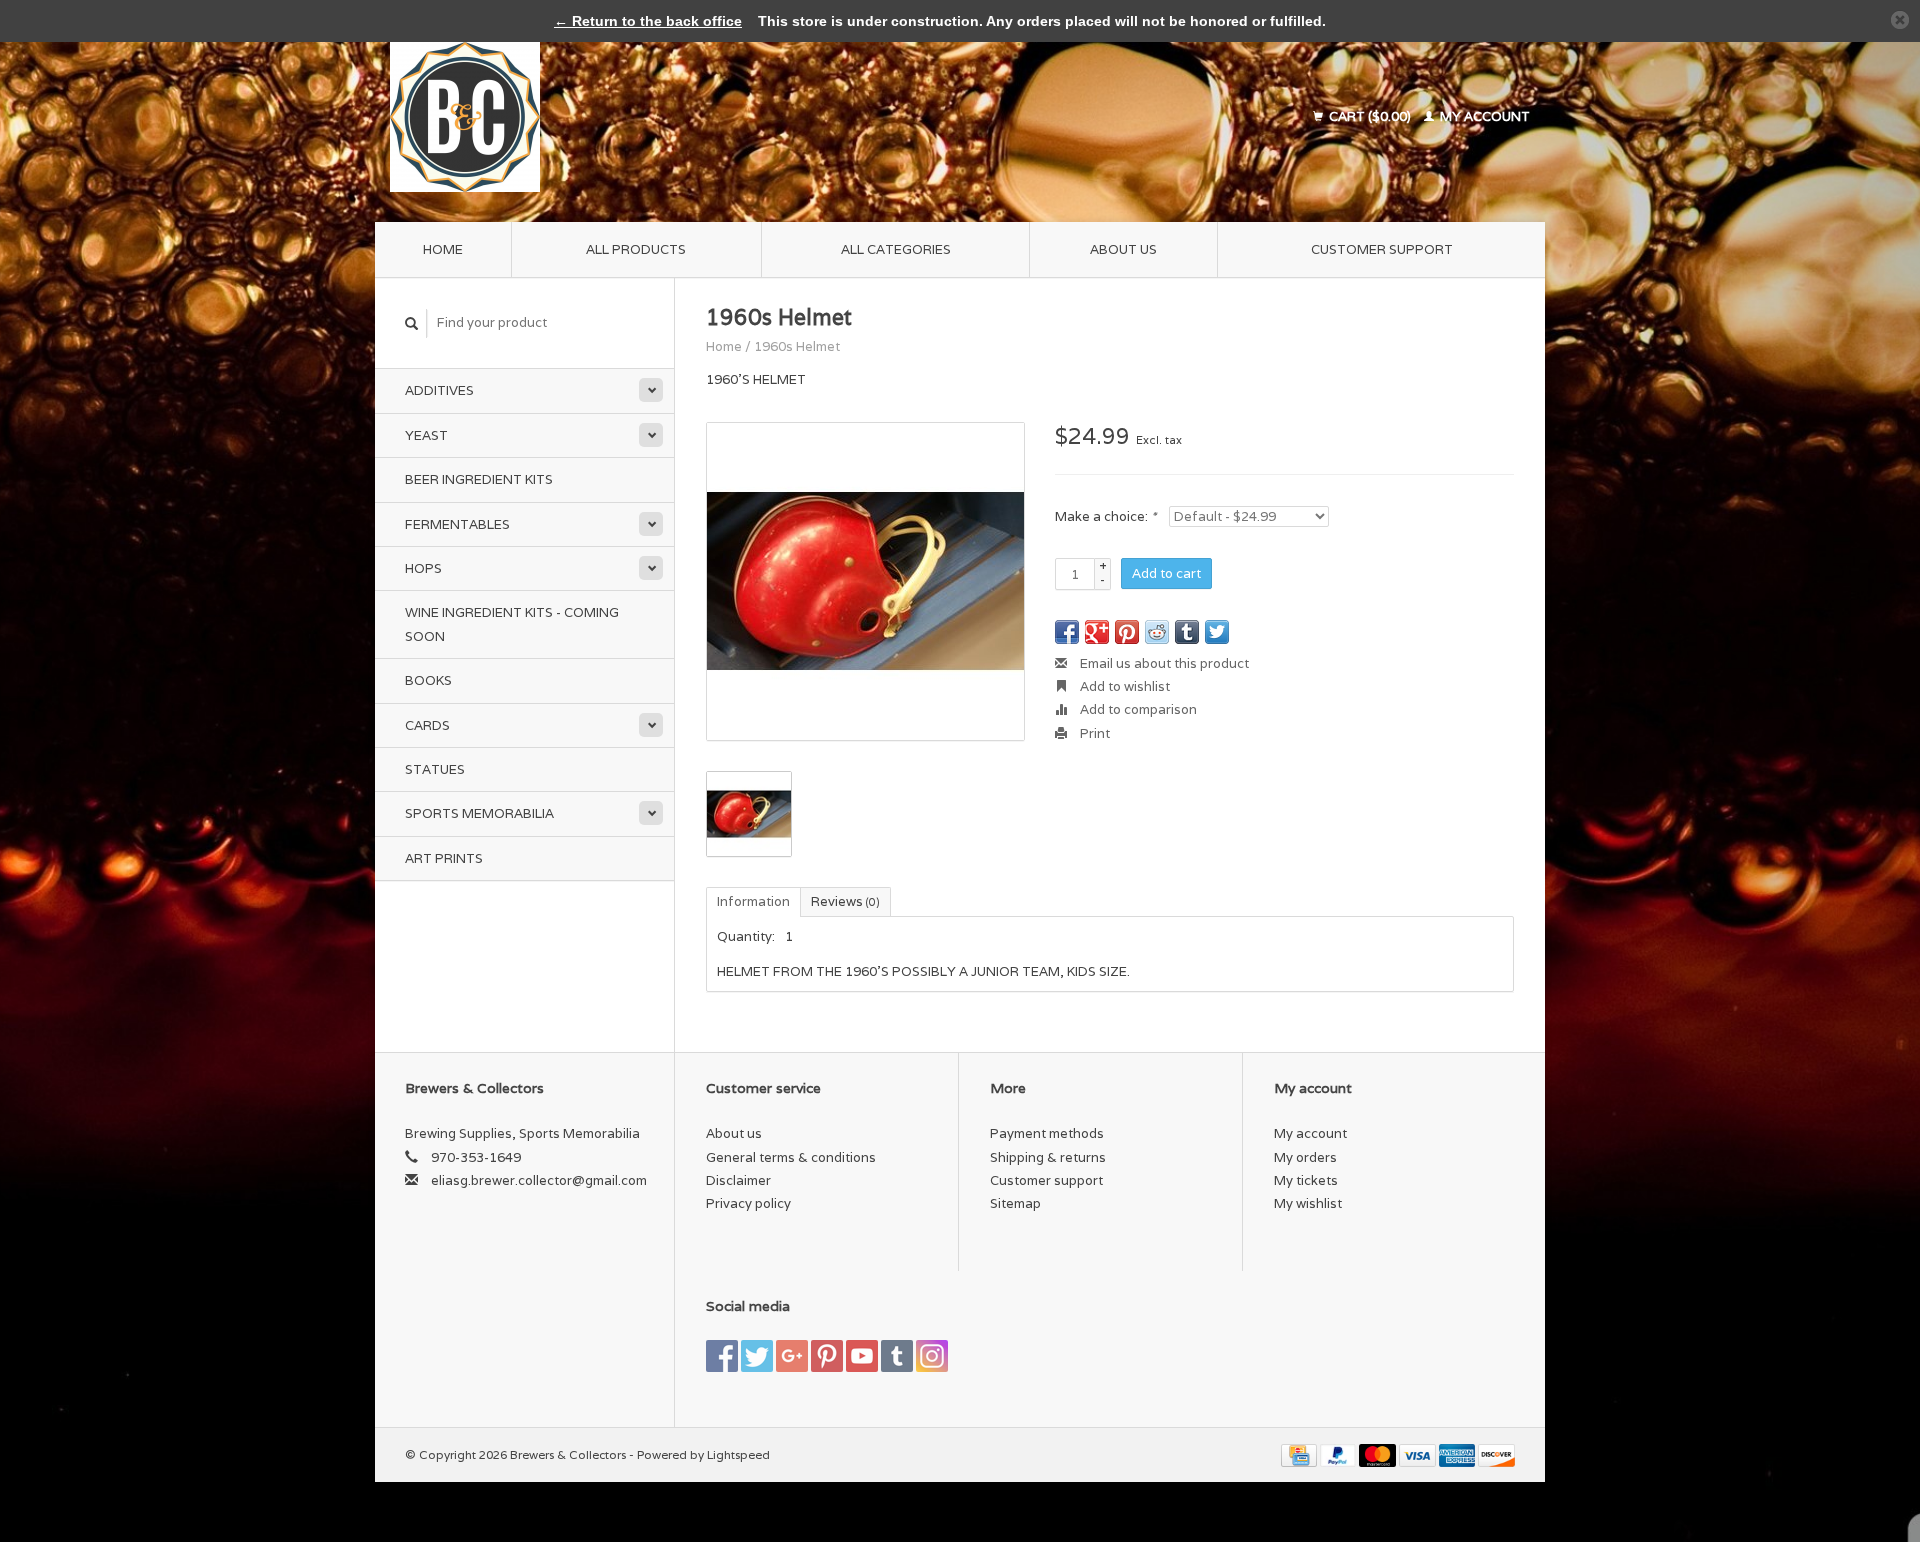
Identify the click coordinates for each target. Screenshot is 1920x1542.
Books (428, 680)
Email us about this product (1163, 663)
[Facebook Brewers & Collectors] (722, 1356)
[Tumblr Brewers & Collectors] (897, 1356)
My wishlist (1308, 1203)
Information (753, 901)
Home (443, 249)
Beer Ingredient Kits (479, 479)
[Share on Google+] (1097, 632)
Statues (435, 769)
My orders (1305, 1157)
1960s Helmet (797, 346)
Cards (427, 725)
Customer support (1382, 249)
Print (1093, 733)
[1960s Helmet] (865, 581)
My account (1483, 116)
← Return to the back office (648, 21)
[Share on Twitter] (1217, 632)
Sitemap (1015, 1203)
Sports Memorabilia (479, 813)
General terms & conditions (791, 1157)
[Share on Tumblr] (1187, 632)
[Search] (412, 323)
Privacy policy (748, 1203)
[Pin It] (1127, 632)
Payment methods (1047, 1133)
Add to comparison (1137, 709)
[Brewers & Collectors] (623, 117)
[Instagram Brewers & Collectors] (932, 1356)
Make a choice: (1105, 516)
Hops (423, 568)
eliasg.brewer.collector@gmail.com (539, 1180)
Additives (439, 390)
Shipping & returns (1048, 1157)
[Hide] (1900, 20)
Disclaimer (738, 1180)
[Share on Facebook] (1067, 632)
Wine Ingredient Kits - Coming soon (512, 624)
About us (1123, 249)
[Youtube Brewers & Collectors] (862, 1356)
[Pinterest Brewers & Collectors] (827, 1356)
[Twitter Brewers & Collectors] (757, 1356)
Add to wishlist (1123, 686)
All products (636, 249)
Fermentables (457, 524)
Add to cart (1166, 573)
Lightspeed (738, 1454)
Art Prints (444, 858)
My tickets (1306, 1180)
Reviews (845, 901)
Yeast (426, 435)
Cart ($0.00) (1370, 116)
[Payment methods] (1300, 1454)
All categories (896, 249)
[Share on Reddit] (1157, 632)
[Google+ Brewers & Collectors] (792, 1356)
